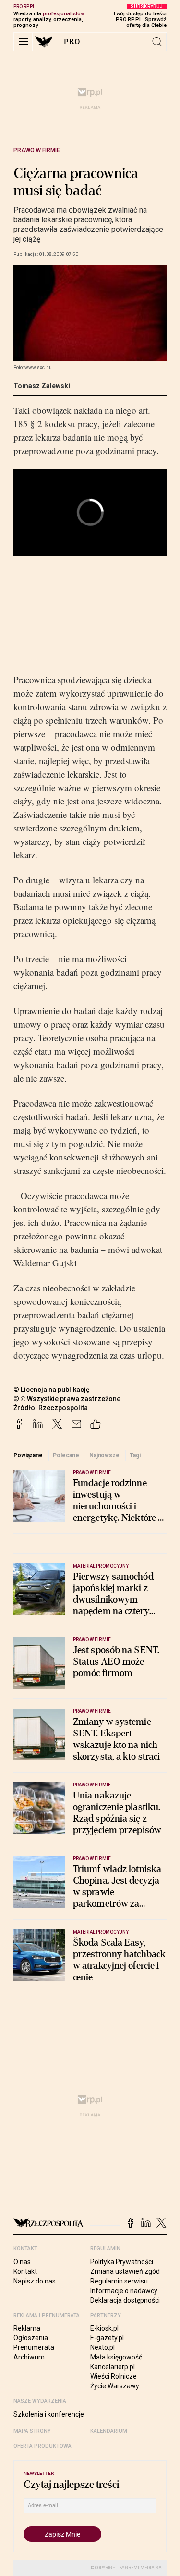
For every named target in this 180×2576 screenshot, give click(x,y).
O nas (22, 2262)
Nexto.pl (102, 2347)
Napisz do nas (35, 2281)
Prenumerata (34, 2347)
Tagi (135, 1455)
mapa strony (32, 2431)
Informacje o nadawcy (124, 2291)
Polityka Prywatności (122, 2262)
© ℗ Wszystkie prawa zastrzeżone (67, 1399)
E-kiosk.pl (104, 2328)
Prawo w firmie (37, 150)
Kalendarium (109, 2431)
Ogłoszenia (31, 2338)
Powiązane (28, 1455)
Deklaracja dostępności (125, 2300)
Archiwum (29, 2357)
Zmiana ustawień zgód (125, 2271)
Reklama (27, 2328)
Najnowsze (104, 1455)
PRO (72, 42)
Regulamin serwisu (119, 2281)
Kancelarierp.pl (113, 2367)
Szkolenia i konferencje (49, 2414)
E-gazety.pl (107, 2338)
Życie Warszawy (115, 2386)
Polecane (66, 1455)
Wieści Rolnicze (114, 2376)
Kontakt (25, 2271)
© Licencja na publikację (52, 1390)
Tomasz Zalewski (42, 386)
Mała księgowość (116, 2357)
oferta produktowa (42, 2446)
